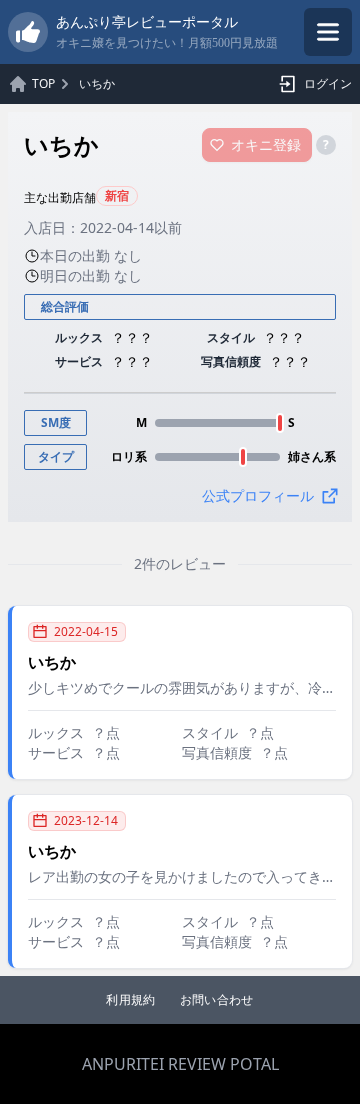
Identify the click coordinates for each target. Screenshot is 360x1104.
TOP (43, 84)
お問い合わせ (217, 1000)
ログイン (328, 83)
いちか (97, 84)
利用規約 (130, 1000)
